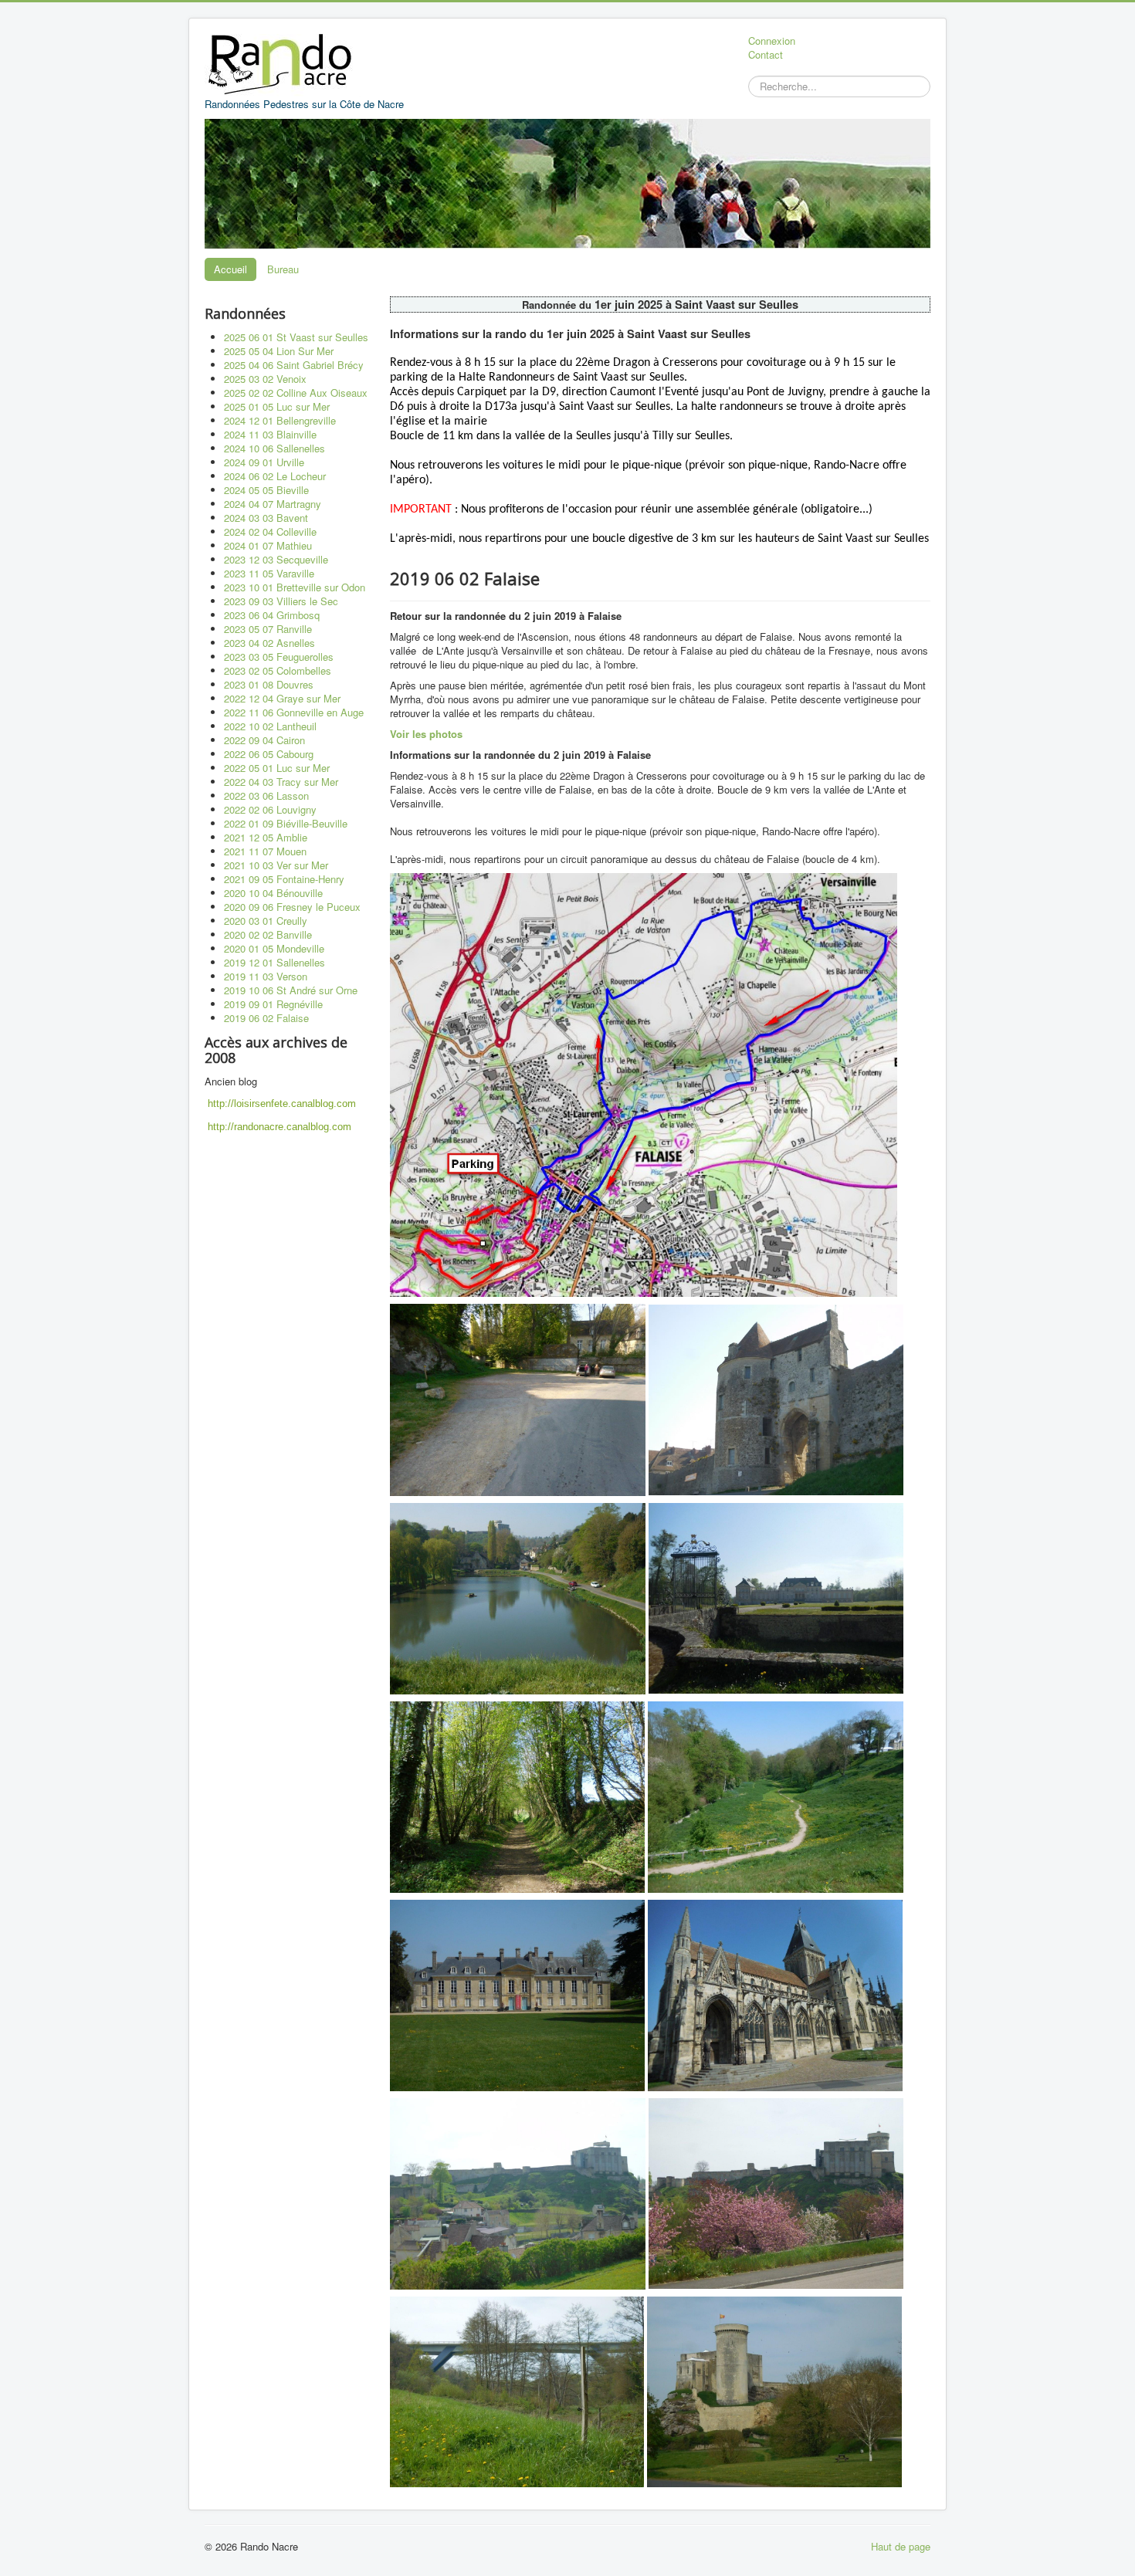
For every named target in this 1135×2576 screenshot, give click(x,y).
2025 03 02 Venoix (265, 379)
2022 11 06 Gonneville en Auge (294, 712)
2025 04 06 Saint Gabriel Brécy (294, 365)
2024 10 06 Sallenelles (274, 448)
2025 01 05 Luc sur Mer (277, 406)
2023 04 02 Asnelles (269, 643)
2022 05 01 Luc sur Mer (277, 768)
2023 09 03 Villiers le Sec (281, 601)
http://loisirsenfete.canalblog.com (282, 1104)
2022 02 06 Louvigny (270, 809)
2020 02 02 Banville (268, 934)
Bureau (283, 269)
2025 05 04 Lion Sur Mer (279, 351)
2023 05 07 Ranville (268, 629)
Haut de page (901, 2546)
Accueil (230, 269)
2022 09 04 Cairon (264, 740)
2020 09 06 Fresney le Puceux (292, 907)
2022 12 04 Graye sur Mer (282, 698)
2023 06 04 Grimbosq (272, 615)
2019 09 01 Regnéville (273, 1004)
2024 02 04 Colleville (270, 531)
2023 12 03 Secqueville (276, 559)
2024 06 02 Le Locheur (275, 476)
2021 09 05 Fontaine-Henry (284, 879)
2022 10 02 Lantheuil (270, 726)
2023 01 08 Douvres (269, 684)
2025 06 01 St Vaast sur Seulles (296, 337)
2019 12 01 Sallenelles (274, 962)
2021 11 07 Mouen (265, 851)
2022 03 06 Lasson (266, 795)
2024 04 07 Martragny (273, 504)
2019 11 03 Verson (266, 976)
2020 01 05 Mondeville (274, 948)
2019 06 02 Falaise (266, 1018)
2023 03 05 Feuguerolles (279, 657)
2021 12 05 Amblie (266, 837)
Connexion (772, 41)
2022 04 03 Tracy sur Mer (281, 782)
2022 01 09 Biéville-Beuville (286, 823)
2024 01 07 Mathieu (268, 545)
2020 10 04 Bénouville (273, 893)
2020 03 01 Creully (266, 921)
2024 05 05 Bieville (266, 490)
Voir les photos (426, 734)
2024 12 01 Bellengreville (280, 420)
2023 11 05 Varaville (269, 573)
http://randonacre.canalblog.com (280, 1127)
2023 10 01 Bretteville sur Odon (295, 587)
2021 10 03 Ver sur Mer (276, 865)
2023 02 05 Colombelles (278, 670)
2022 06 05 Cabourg (269, 754)
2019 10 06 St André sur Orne (291, 990)
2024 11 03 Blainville (270, 434)
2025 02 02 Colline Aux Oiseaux (296, 393)
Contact (766, 55)
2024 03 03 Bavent (266, 518)
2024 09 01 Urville (264, 462)
